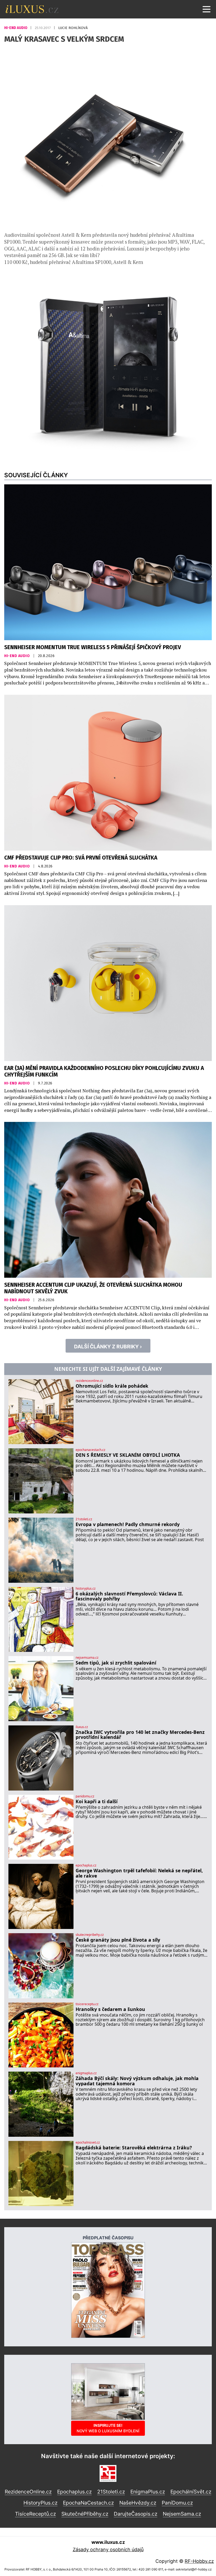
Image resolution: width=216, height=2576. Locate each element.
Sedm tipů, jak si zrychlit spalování (116, 1663)
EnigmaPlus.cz (148, 2492)
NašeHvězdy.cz (138, 2503)
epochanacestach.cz (90, 1450)
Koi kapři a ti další (97, 1801)
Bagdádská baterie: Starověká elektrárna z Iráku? (134, 2148)
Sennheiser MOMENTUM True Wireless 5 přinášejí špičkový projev (93, 647)
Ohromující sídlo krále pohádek (112, 1386)
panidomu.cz (85, 1796)
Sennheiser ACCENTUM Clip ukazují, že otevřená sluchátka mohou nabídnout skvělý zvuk (93, 1288)
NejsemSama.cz (182, 2514)
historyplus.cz (86, 1589)
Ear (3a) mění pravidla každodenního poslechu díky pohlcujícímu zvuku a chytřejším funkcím (104, 1072)
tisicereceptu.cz (87, 2004)
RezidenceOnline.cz (28, 2492)
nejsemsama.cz (87, 1658)
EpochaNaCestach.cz (88, 2503)
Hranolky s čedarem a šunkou (110, 2009)
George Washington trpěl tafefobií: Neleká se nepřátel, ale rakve (139, 1873)
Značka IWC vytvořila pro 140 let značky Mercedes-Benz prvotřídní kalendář (140, 1735)
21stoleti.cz (84, 1519)
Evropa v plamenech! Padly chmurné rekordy (128, 1524)
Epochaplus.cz (74, 2492)
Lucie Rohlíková (73, 28)
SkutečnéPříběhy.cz (85, 2514)
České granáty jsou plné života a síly (118, 1940)
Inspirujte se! (108, 2428)
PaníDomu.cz (177, 2503)
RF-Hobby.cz (199, 2561)
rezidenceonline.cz (89, 1381)
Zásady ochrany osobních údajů (108, 2550)
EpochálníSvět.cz (191, 2492)
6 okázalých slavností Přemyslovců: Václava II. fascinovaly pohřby (129, 1596)
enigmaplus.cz (86, 2073)
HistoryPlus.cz (40, 2503)
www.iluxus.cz (108, 2542)
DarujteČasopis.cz (136, 2514)
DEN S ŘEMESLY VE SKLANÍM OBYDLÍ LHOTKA (128, 1455)
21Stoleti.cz (111, 2492)
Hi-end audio (16, 28)
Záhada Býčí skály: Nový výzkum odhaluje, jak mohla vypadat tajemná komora (137, 2081)
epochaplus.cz (86, 1865)
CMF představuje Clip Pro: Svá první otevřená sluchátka (81, 858)
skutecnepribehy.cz (90, 1935)
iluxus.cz (82, 1727)
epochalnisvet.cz (88, 2143)
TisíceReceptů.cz (35, 2514)
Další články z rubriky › (108, 1347)
